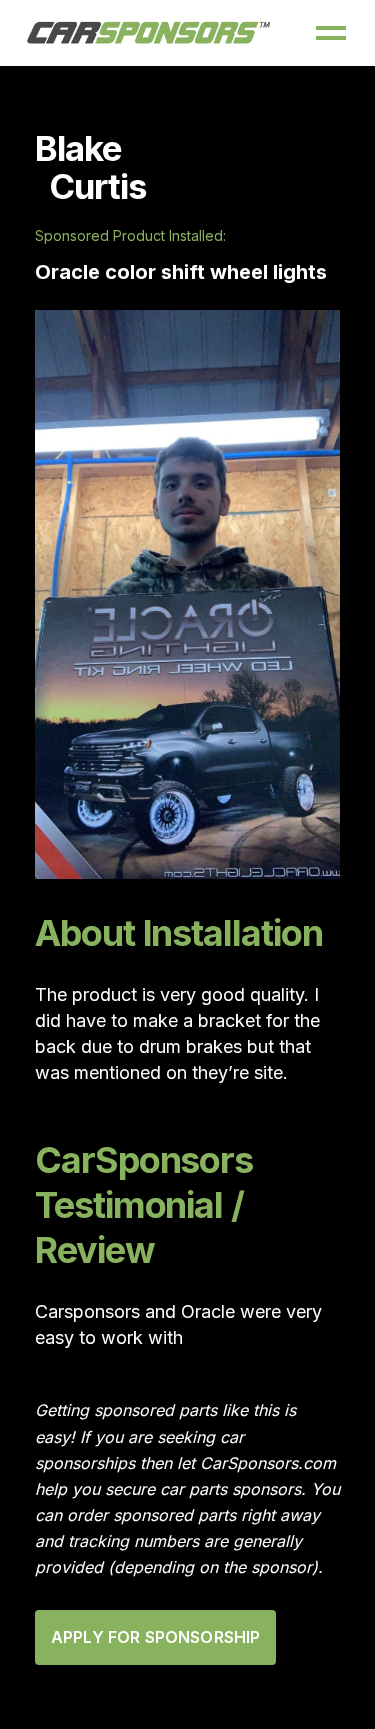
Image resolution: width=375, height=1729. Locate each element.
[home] (149, 33)
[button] (331, 33)
